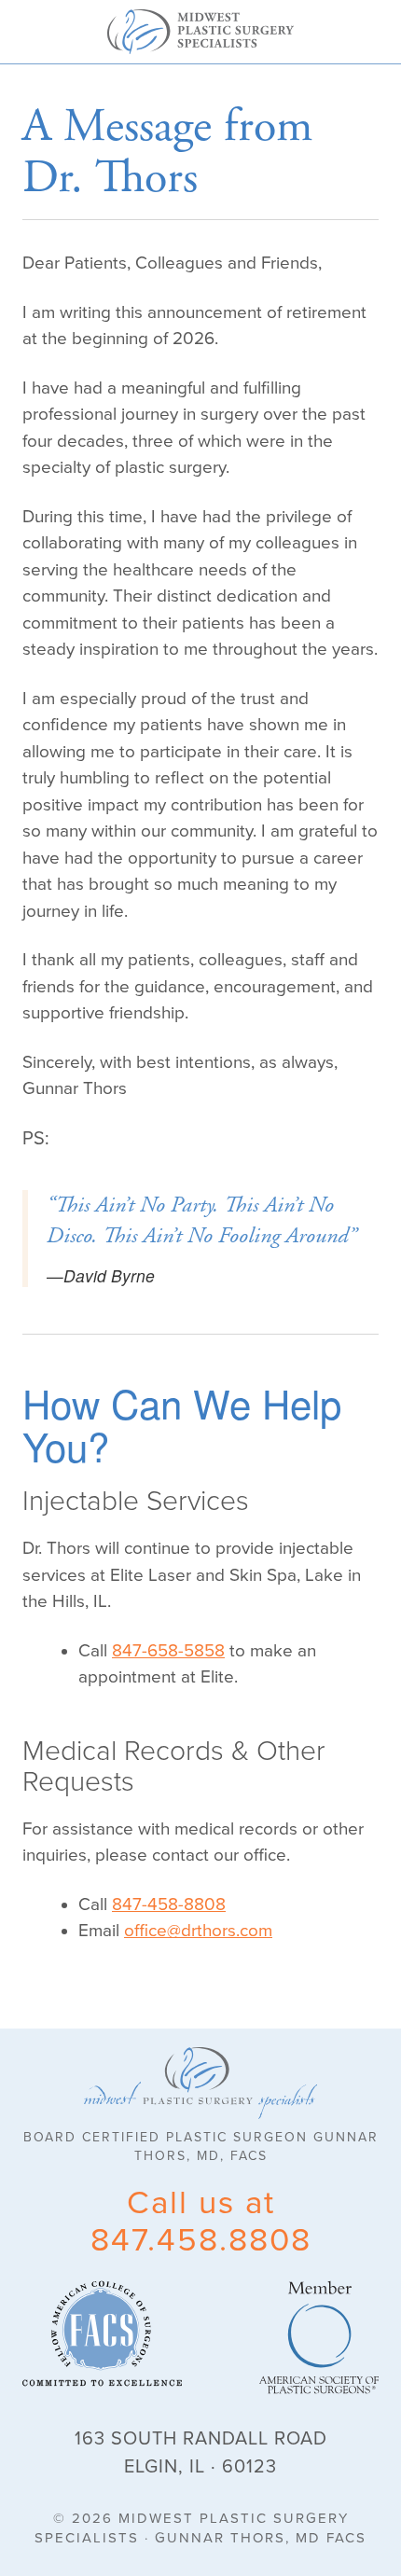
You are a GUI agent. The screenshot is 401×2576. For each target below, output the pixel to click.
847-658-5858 (168, 1651)
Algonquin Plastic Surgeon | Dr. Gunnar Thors (200, 32)
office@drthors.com (198, 1931)
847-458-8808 (169, 1904)
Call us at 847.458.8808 (201, 2222)
